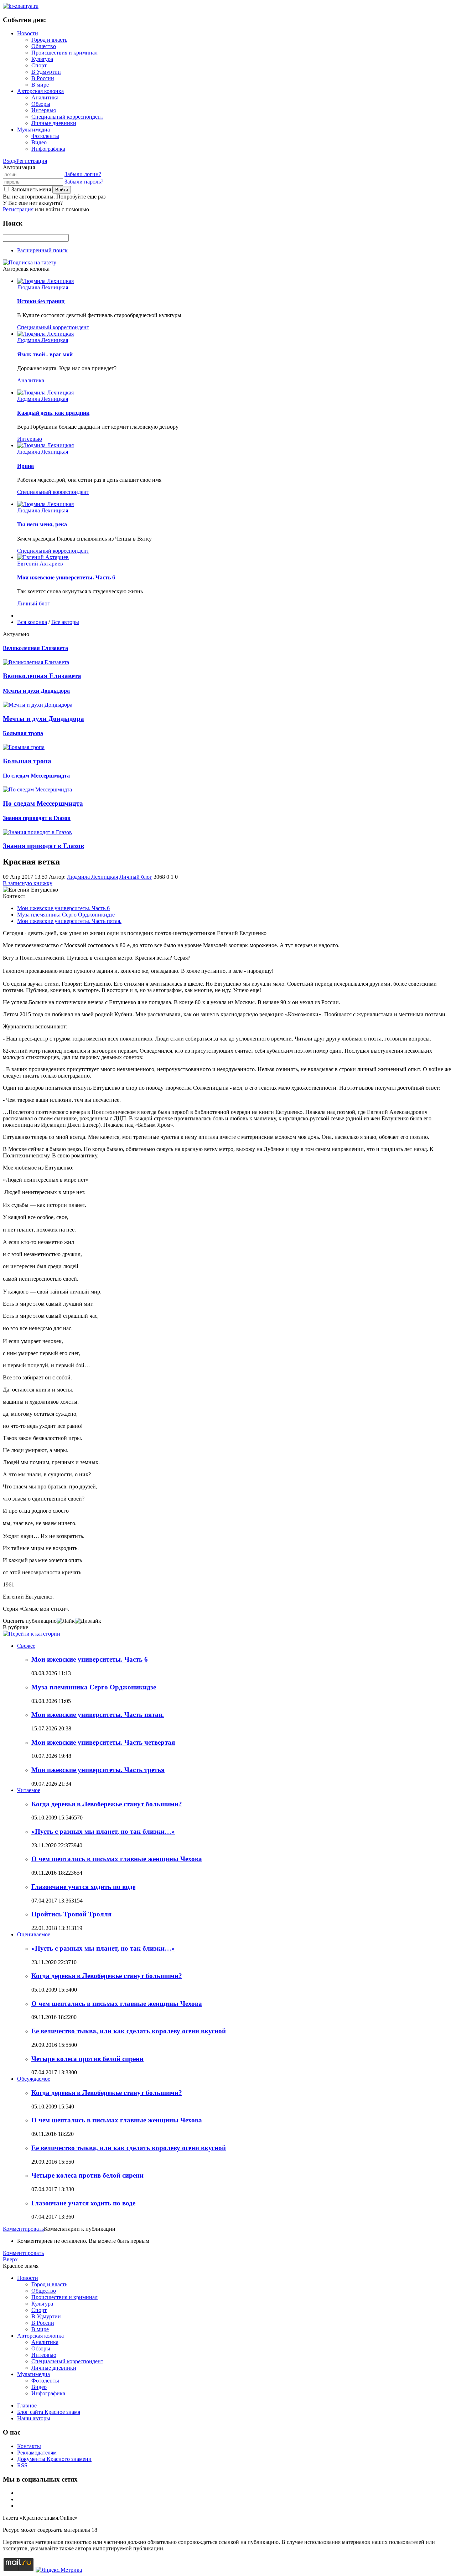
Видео (39, 142)
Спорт (39, 65)
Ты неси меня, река (42, 524)
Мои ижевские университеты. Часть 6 (66, 577)
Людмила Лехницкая (43, 287)
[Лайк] (66, 1621)
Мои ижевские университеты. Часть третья (98, 1770)
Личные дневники (54, 123)
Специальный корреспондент (67, 117)
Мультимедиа (33, 130)
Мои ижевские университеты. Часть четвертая (103, 1742)
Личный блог (33, 603)
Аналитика (45, 97)
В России (43, 78)
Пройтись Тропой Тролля (71, 1914)
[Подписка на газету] (30, 262)
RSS (22, 2465)
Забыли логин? (83, 174)
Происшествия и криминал (64, 53)
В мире (40, 85)
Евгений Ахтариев (40, 564)
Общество (44, 46)
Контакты (29, 2446)
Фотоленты (45, 136)
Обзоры (41, 104)
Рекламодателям (37, 2453)
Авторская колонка (40, 91)
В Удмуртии (46, 72)
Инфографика (48, 149)
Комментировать (23, 2229)
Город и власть (49, 40)
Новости (28, 33)
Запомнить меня (31, 189)
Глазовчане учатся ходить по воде (83, 1887)
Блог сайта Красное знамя (49, 2412)
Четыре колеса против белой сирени (87, 2059)
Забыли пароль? (84, 182)
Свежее (26, 1646)
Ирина (25, 466)
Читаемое (29, 1790)
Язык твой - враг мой (45, 354)
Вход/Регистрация (25, 161)
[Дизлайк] (88, 1621)
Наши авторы (34, 2418)
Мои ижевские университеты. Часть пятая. (69, 921)
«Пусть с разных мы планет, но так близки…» (103, 1831)
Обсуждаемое (34, 2079)
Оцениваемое (34, 1934)
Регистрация (18, 209)
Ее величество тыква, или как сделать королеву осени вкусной (129, 2031)
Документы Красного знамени (54, 2459)
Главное (27, 2405)
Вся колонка (32, 622)
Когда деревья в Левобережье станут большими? (107, 1804)
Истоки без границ (41, 301)
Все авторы (65, 622)
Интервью (44, 110)
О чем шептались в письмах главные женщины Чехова (117, 1859)
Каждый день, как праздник (53, 413)
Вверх (10, 2259)
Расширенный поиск (42, 250)
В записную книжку (28, 883)
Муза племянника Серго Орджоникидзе (66, 915)
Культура (42, 59)
